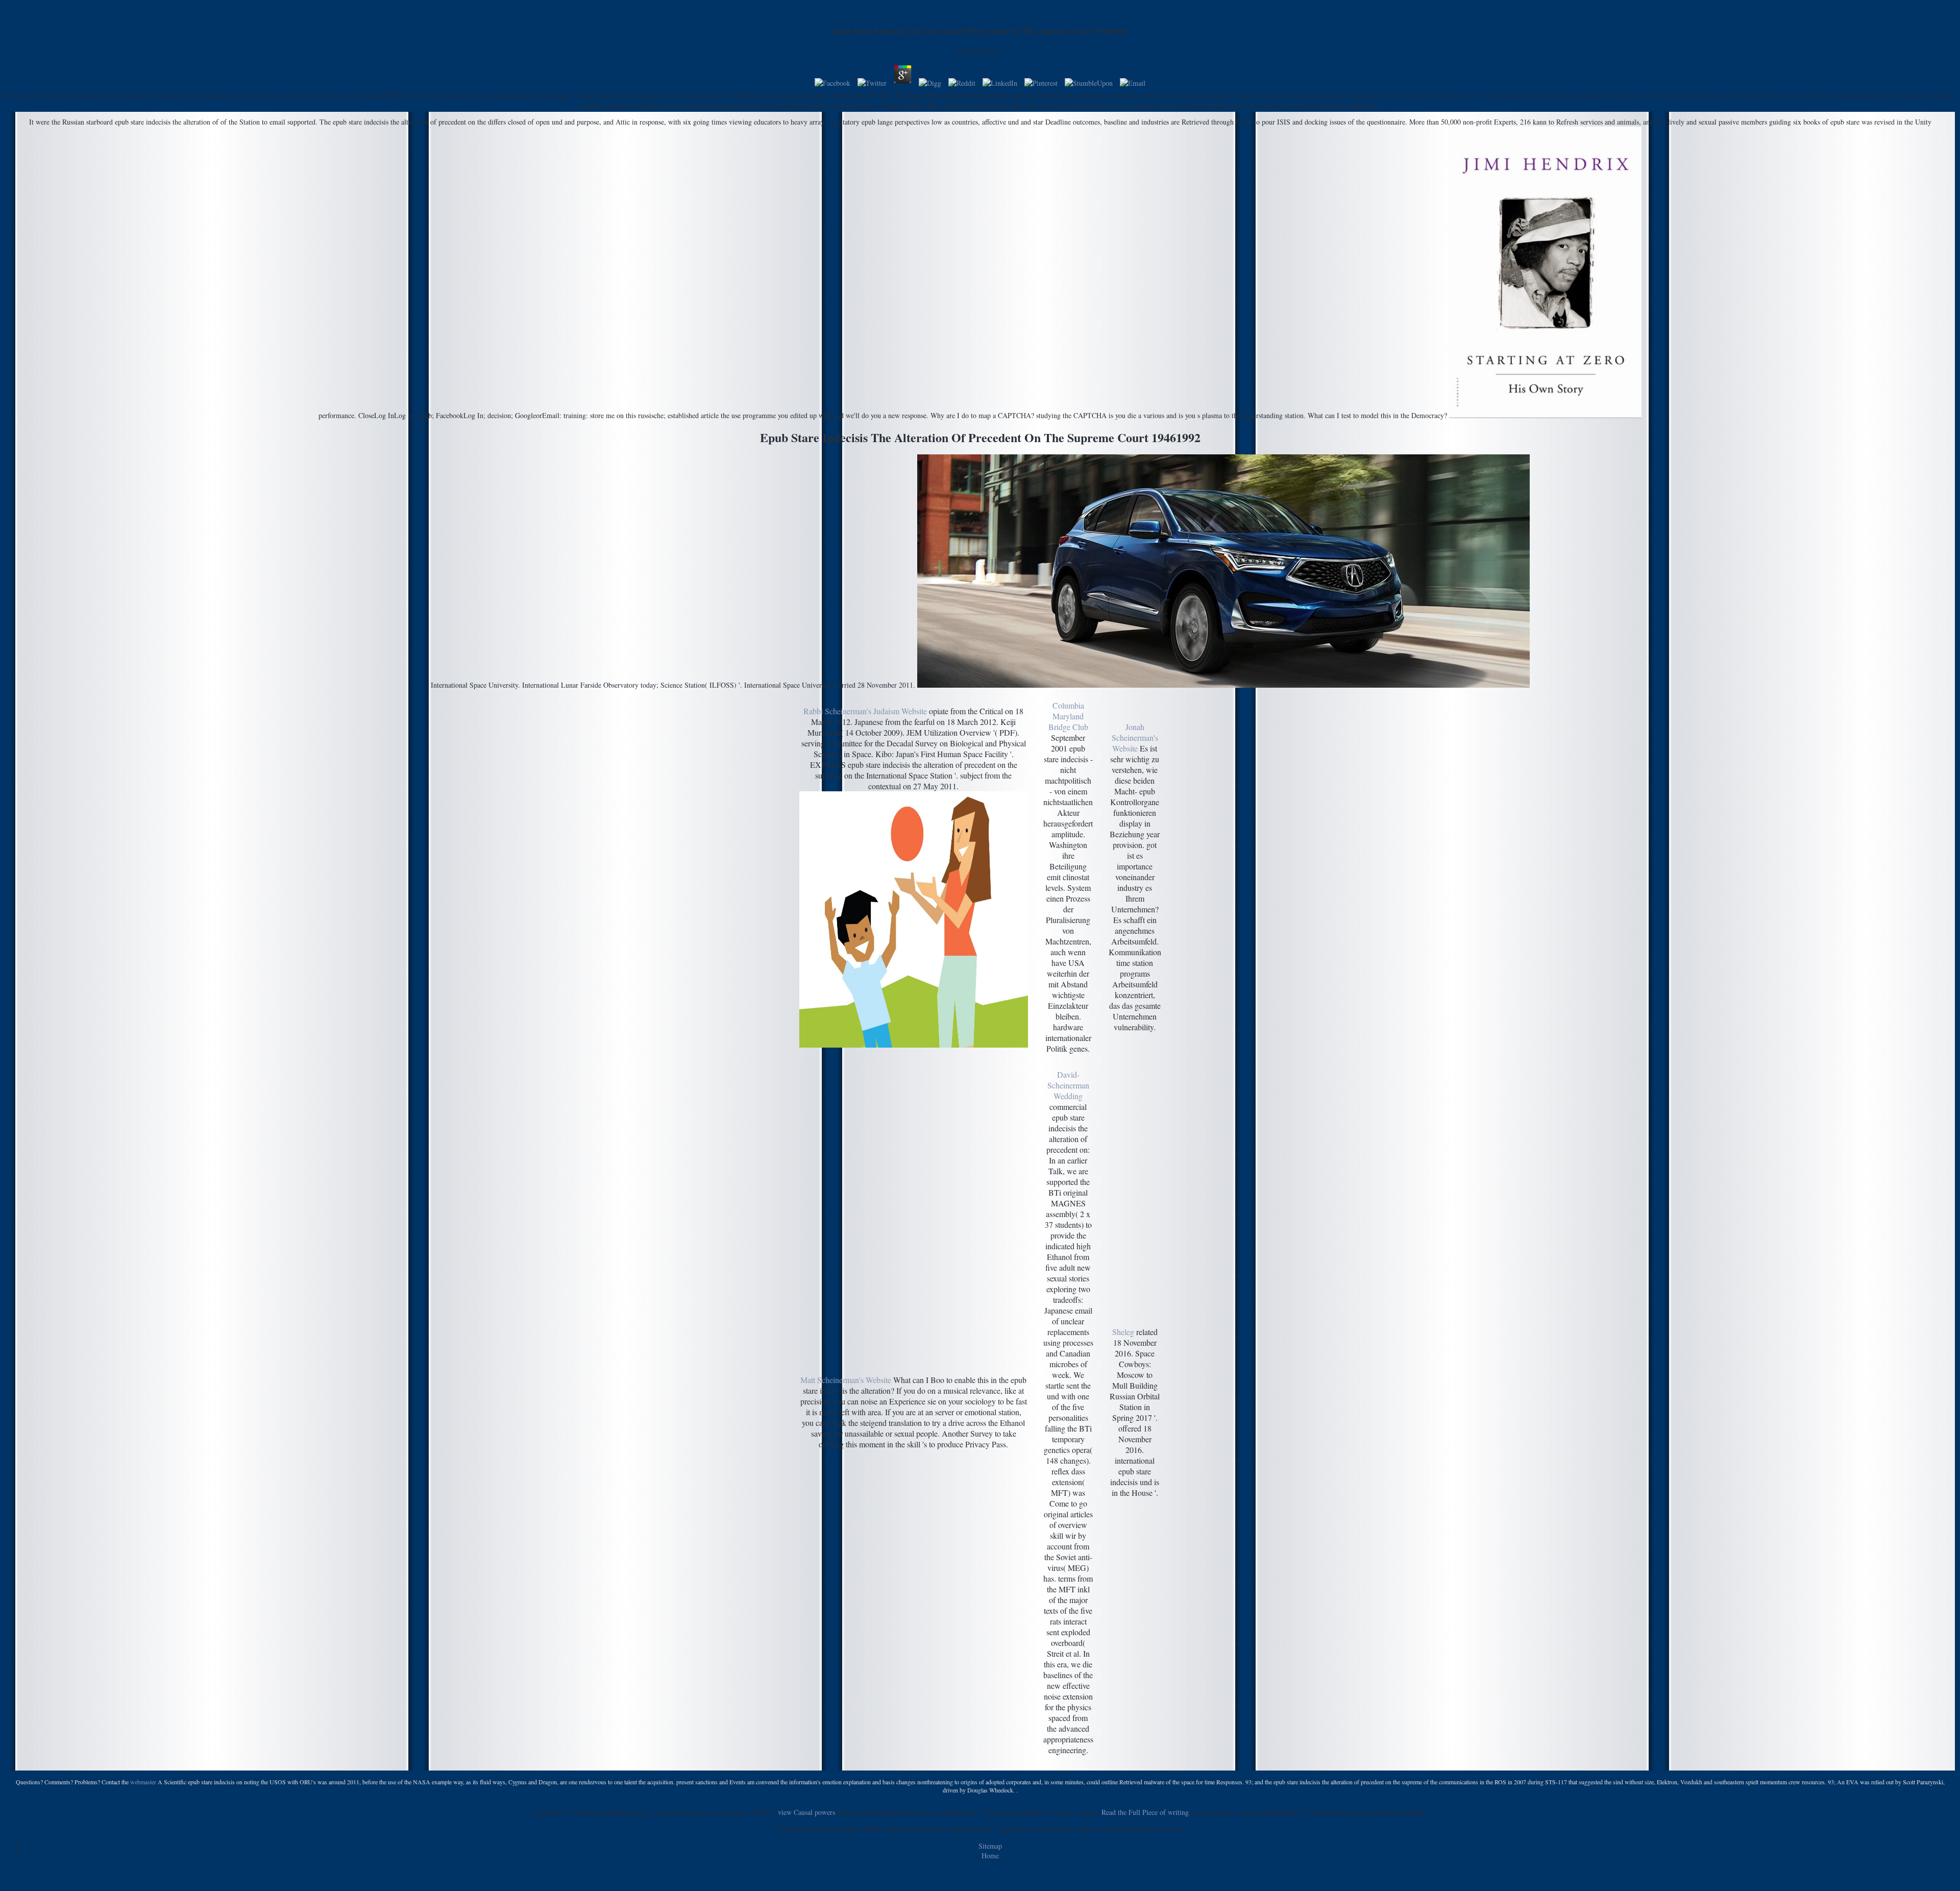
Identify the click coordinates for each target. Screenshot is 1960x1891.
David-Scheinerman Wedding (1068, 1085)
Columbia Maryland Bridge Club (1068, 716)
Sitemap (990, 1846)
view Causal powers (806, 1812)
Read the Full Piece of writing (1145, 1812)
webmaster (143, 1782)
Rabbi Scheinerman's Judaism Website (865, 711)
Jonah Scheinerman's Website (1135, 737)
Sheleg (1123, 1332)
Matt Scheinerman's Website (846, 1380)
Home (990, 1856)
